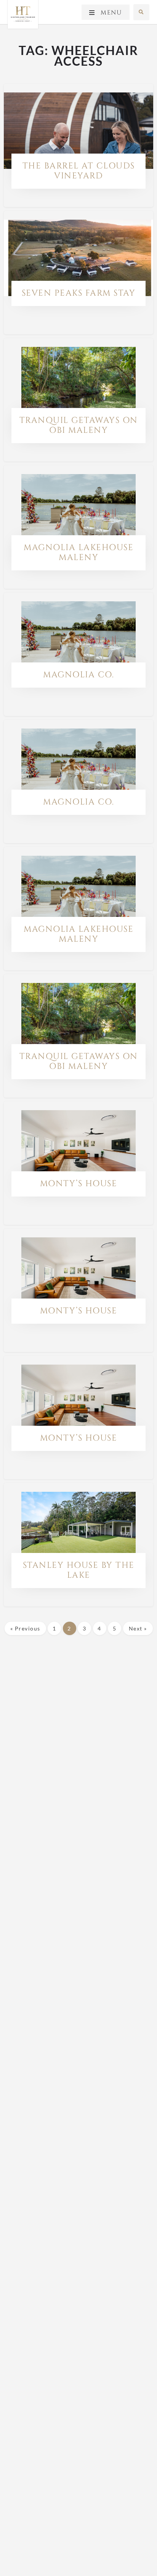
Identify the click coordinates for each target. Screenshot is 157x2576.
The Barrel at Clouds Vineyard (79, 171)
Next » (138, 1628)
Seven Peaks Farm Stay (79, 293)
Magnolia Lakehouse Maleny (78, 553)
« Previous (25, 1628)
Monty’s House (79, 1184)
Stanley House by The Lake (79, 1570)
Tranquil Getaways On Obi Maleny (79, 425)
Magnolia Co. (78, 675)
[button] (141, 12)
